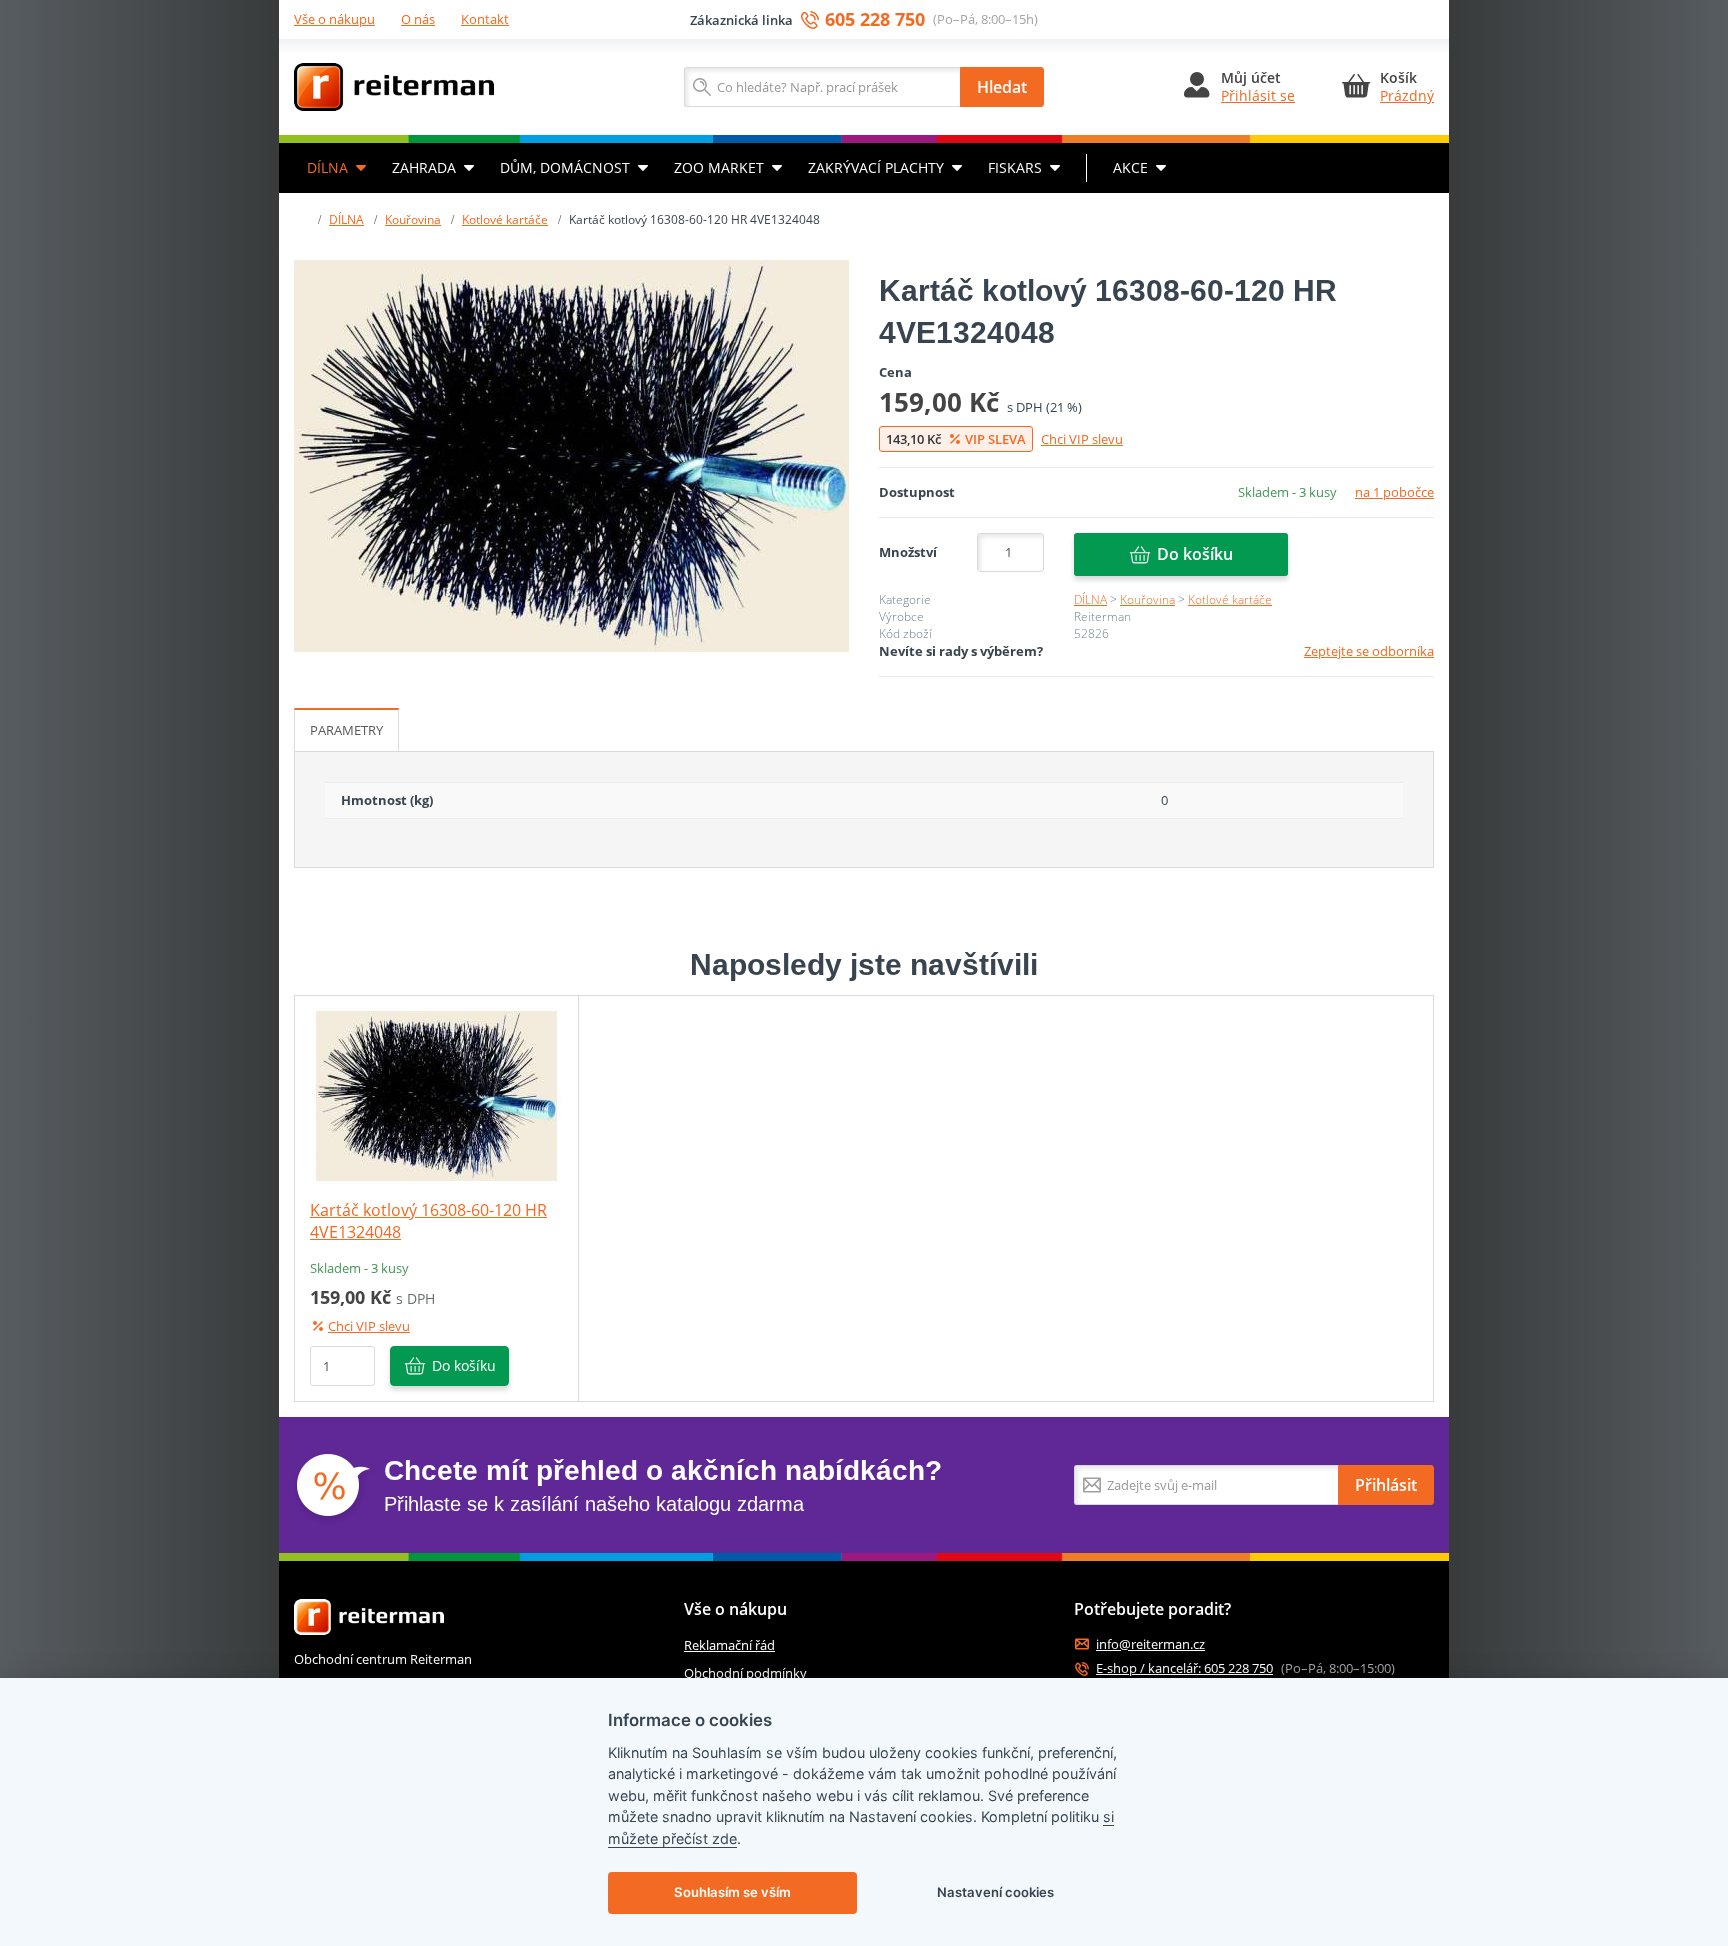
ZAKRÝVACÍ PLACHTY (876, 167)
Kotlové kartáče (505, 219)
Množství (908, 552)
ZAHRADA (424, 167)
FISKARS (1015, 167)
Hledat (1002, 87)
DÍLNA (327, 167)
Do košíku (1195, 554)
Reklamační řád (729, 1645)
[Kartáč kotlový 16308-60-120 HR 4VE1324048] (571, 456)
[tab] (346, 730)
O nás (418, 19)
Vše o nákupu (334, 19)
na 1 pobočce (1394, 492)
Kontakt (485, 19)
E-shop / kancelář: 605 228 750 (1184, 1668)
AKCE (1130, 167)
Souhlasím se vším (732, 1892)
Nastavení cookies (995, 1892)
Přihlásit (1386, 1485)
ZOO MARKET (719, 167)
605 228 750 (875, 19)
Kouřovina (413, 219)
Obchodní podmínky (745, 1673)
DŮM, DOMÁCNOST (565, 167)
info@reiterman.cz (1150, 1644)
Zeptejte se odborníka (1369, 651)
